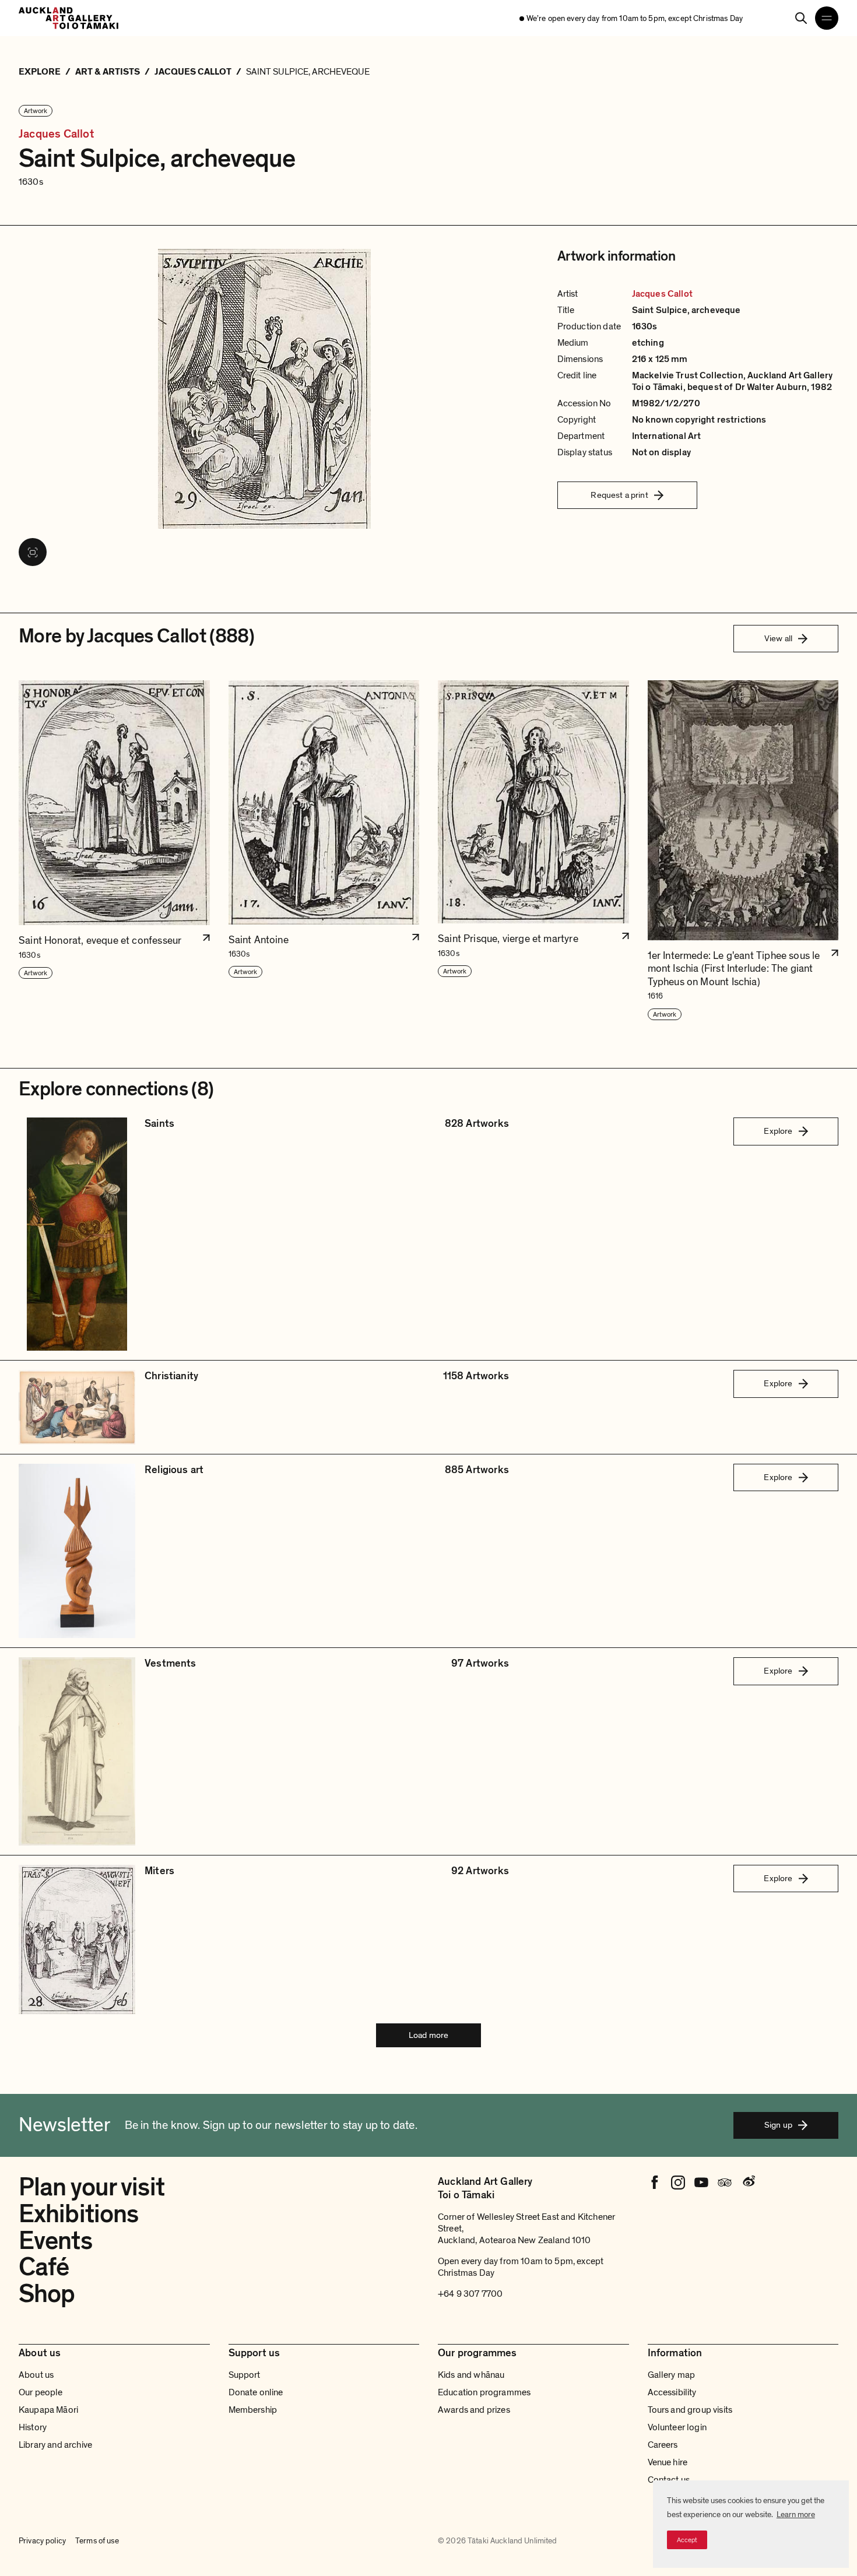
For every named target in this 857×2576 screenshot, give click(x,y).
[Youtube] (701, 2183)
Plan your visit (92, 2187)
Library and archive (55, 2445)
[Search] (801, 18)
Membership (253, 2410)
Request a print (619, 495)
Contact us (669, 2480)
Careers (663, 2445)
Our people (41, 2392)
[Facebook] (655, 2183)
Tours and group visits (690, 2410)
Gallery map (672, 2375)
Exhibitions (78, 2214)
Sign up (778, 2125)
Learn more (796, 2515)
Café (44, 2267)
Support (245, 2375)
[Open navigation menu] (827, 18)
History (33, 2427)
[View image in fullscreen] (33, 552)
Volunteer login (677, 2427)
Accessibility (672, 2392)
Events (55, 2241)
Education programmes (484, 2392)
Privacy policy (42, 2541)
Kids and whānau (471, 2375)
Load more (428, 2035)
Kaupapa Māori (48, 2410)
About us (36, 2375)
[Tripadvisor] (725, 2183)
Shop (47, 2294)
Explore (778, 1131)
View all (778, 638)
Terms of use (97, 2541)
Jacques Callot (56, 134)
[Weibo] (748, 2183)
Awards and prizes (474, 2410)
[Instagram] (678, 2183)
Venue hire (668, 2462)
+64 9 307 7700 (470, 2294)
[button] (114, 851)
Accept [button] (687, 2540)
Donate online (256, 2392)
